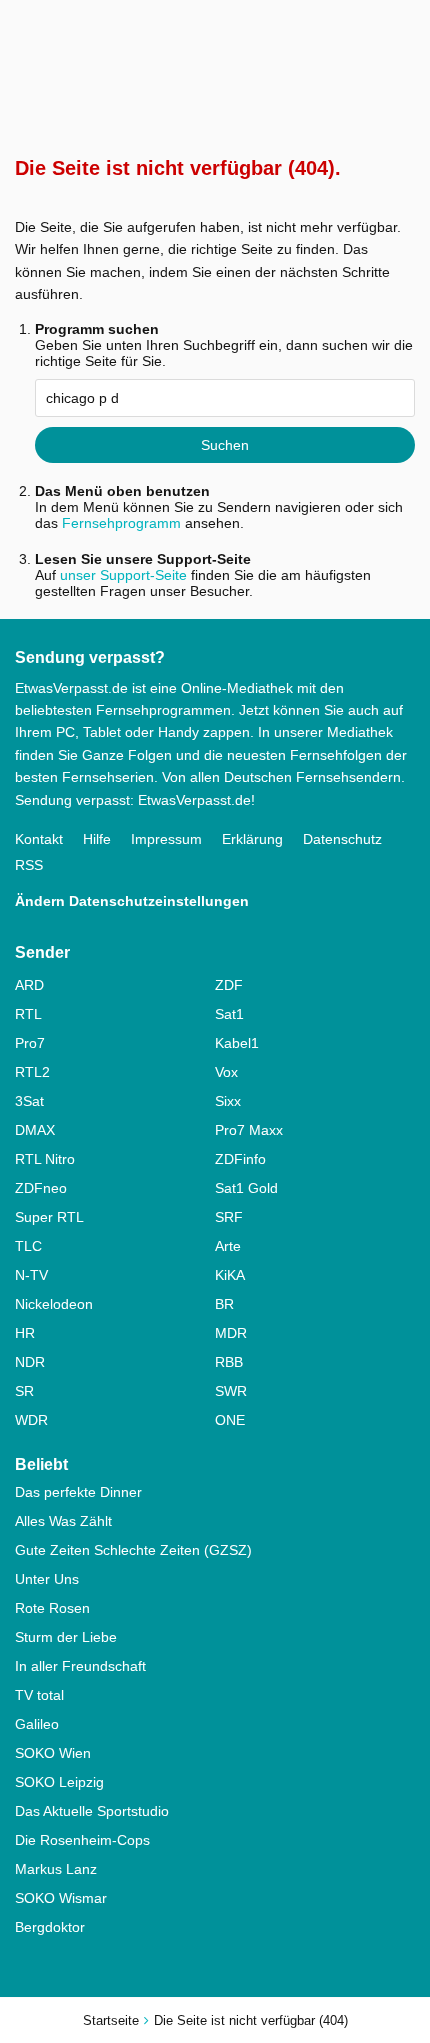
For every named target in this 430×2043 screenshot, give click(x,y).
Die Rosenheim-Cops (82, 1840)
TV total (39, 1695)
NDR (30, 1362)
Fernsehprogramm (121, 523)
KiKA (230, 1275)
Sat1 (229, 1014)
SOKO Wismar (61, 1898)
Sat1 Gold (246, 1188)
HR (25, 1333)
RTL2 (32, 1072)
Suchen (225, 445)
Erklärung (252, 839)
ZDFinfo (240, 1159)
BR (224, 1304)
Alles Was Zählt (63, 1521)
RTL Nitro (45, 1159)
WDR (31, 1420)
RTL (28, 1014)
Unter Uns (47, 1579)
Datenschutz (342, 839)
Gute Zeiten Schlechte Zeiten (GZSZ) (133, 1550)
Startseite (111, 2020)
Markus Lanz (56, 1869)
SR (24, 1391)
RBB (229, 1362)
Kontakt (39, 839)
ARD (29, 985)
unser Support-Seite (123, 575)
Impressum (166, 839)
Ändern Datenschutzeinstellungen (132, 901)
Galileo (37, 1724)
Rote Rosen (52, 1608)
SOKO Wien (53, 1753)
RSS (29, 865)
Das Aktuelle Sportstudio (92, 1811)
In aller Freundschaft (80, 1666)
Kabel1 (237, 1043)
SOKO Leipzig (59, 1782)
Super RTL (49, 1217)
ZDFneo (41, 1188)
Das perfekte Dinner (78, 1492)
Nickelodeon (54, 1304)
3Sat (29, 1101)
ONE (230, 1420)
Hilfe (97, 839)
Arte (228, 1246)
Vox (226, 1072)
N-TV (31, 1275)
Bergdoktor (50, 1927)
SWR (231, 1391)
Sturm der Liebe (66, 1637)
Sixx (228, 1101)
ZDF (229, 985)
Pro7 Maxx (249, 1130)
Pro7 (30, 1043)
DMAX (35, 1130)
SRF (229, 1217)
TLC (28, 1246)
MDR (231, 1333)
